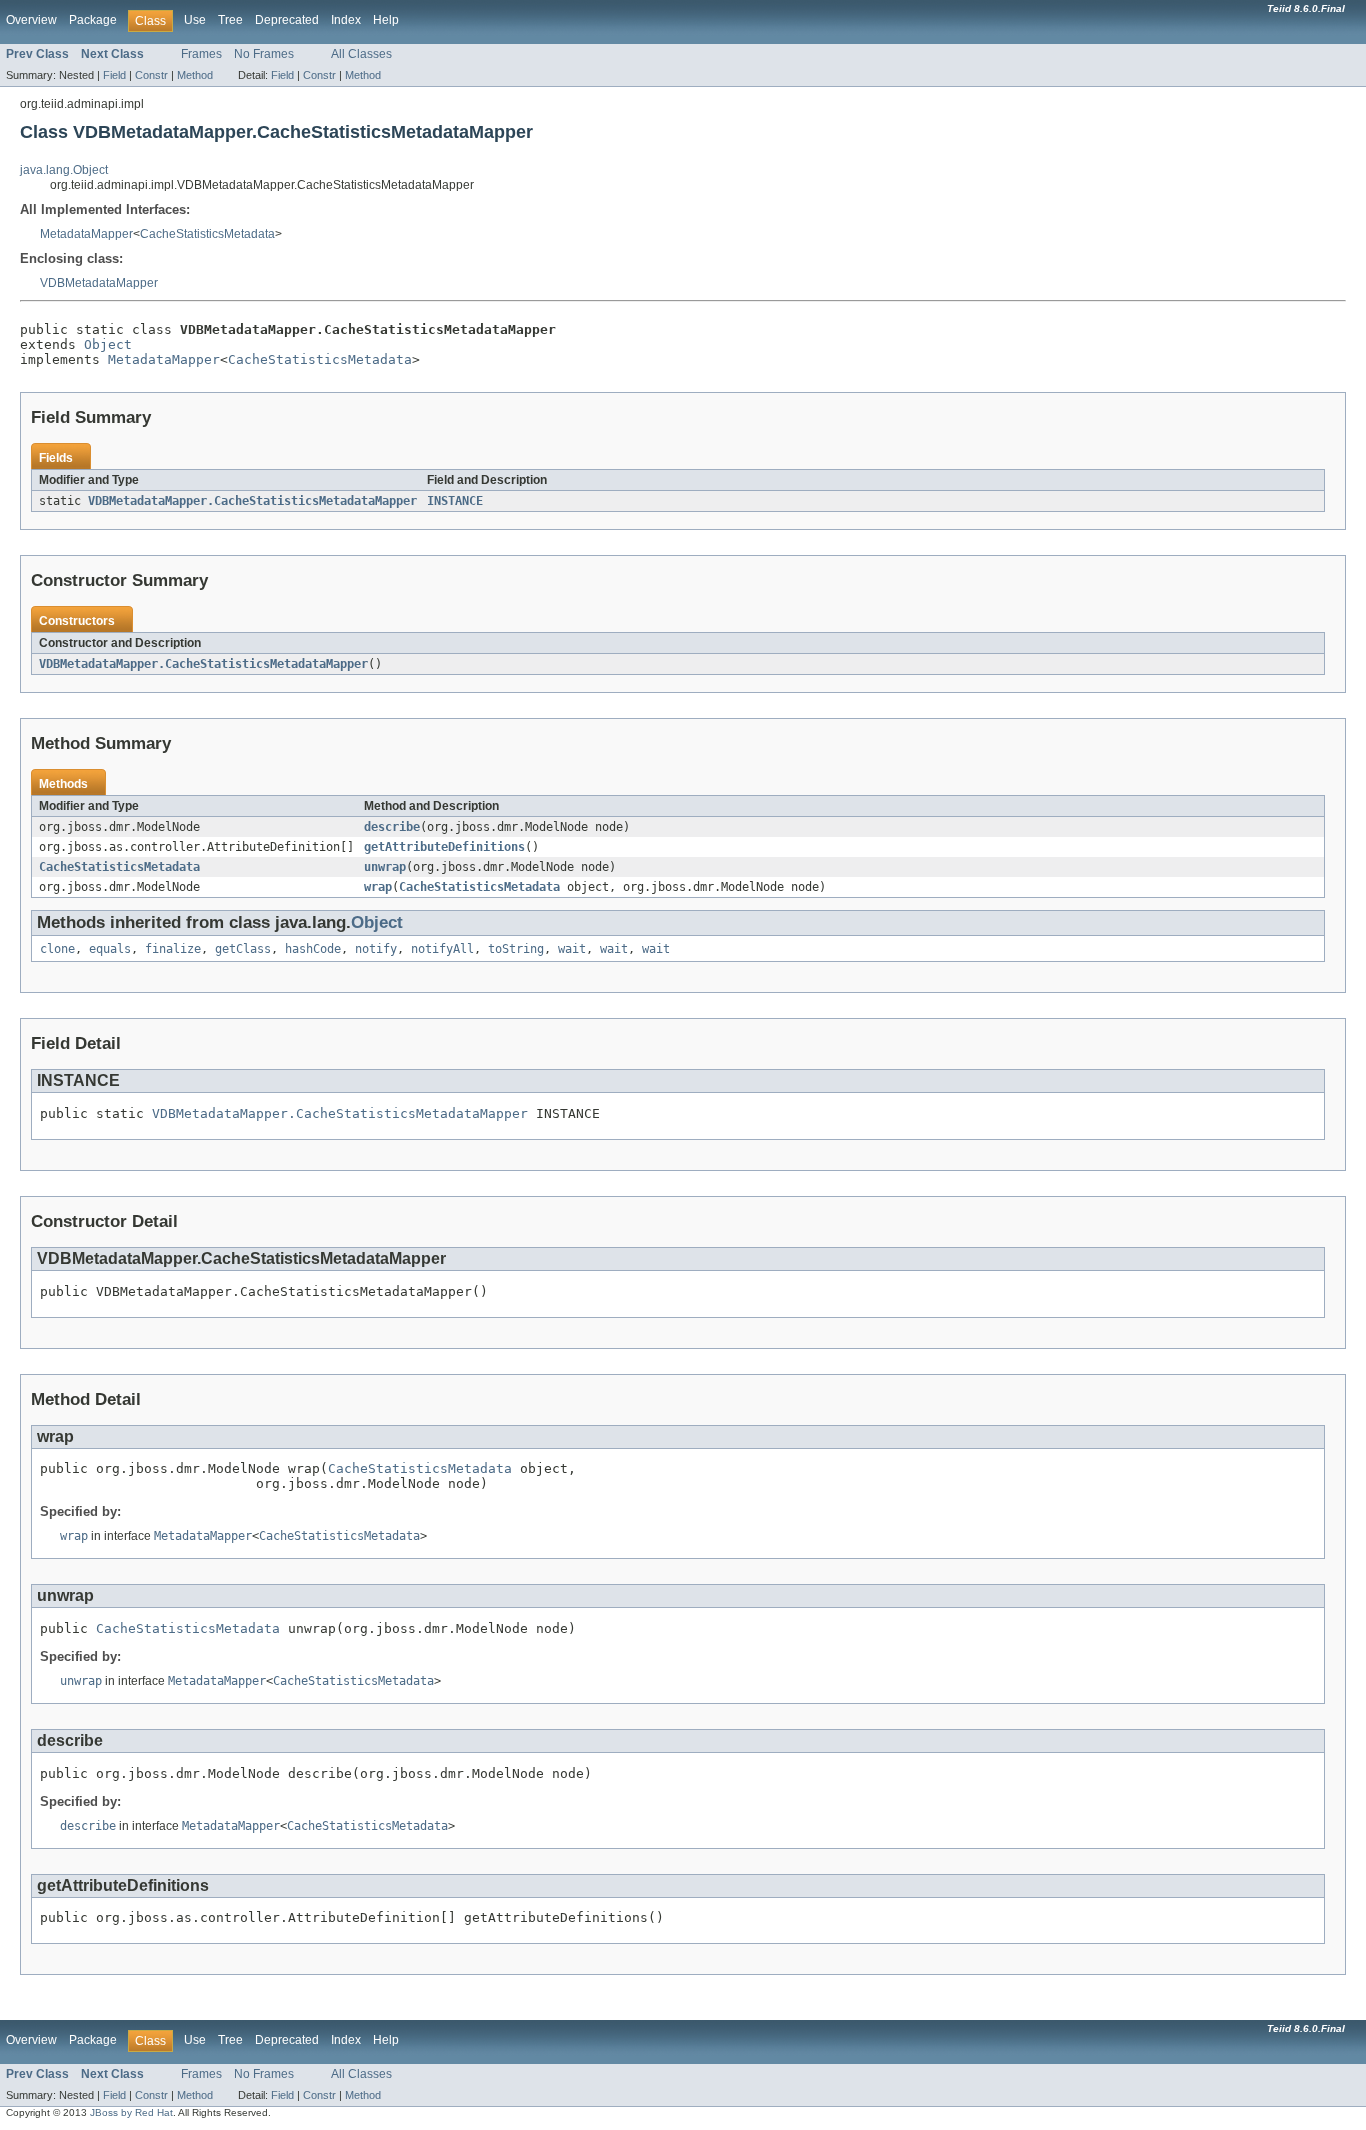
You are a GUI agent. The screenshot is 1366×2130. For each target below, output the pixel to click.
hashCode (313, 949)
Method (195, 75)
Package (93, 20)
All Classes (361, 54)
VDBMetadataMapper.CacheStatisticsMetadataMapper (252, 501)
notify (376, 949)
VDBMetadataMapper (99, 283)
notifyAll (442, 949)
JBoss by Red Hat (131, 2112)
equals (110, 949)
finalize (173, 949)
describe (392, 827)
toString (516, 949)
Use (195, 20)
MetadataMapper (86, 234)
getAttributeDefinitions (444, 847)
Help (386, 20)
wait (572, 949)
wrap (378, 887)
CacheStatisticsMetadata (207, 234)
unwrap (385, 867)
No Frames (264, 54)
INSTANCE (455, 501)
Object (108, 344)
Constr (151, 75)
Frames (201, 54)
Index (346, 20)
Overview (31, 20)
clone (57, 949)
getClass (243, 949)
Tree (230, 20)
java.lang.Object (64, 170)
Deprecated (287, 20)
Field (114, 75)
